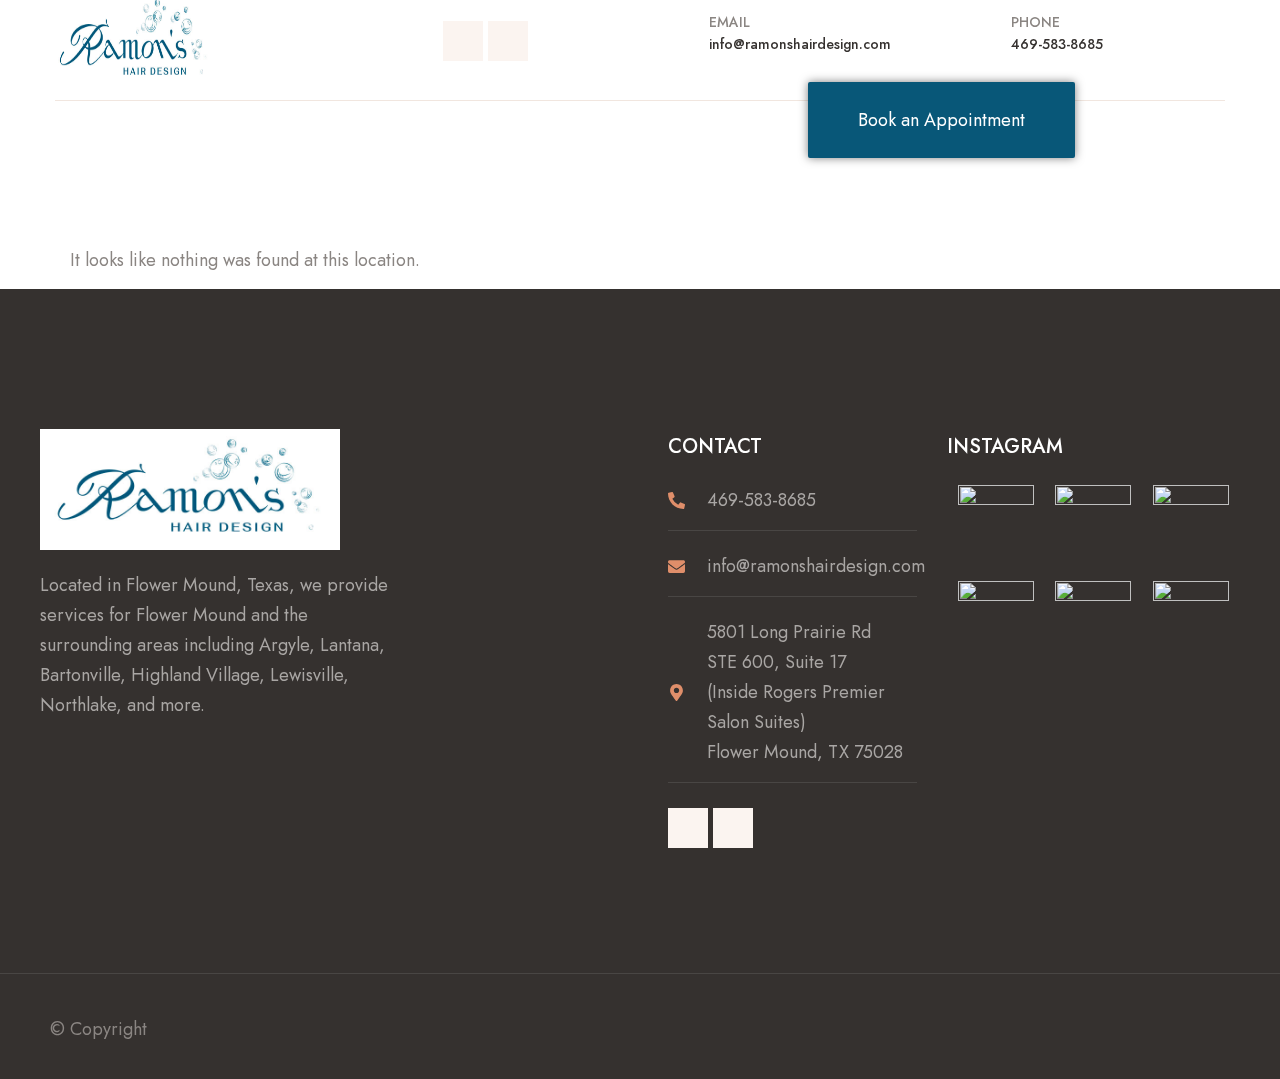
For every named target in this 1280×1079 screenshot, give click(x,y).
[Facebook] (463, 41)
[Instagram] (508, 41)
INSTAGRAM (1005, 446)
